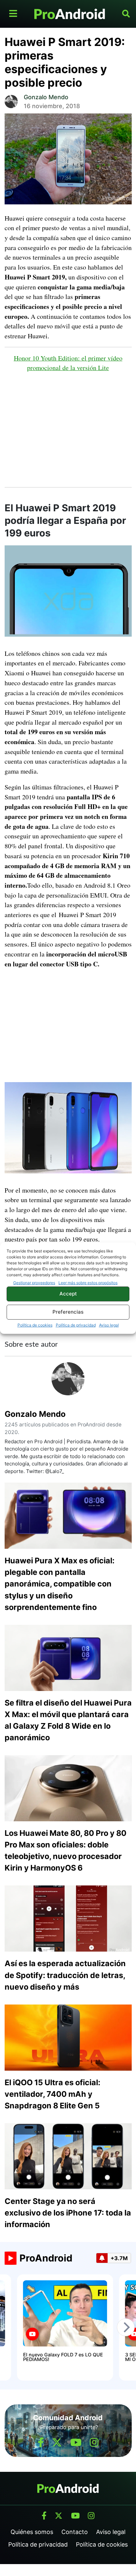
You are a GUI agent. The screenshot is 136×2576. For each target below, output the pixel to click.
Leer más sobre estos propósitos (88, 1283)
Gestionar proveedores (34, 1283)
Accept (68, 1294)
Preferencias (68, 1312)
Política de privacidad (76, 1325)
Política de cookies (35, 1325)
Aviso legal (109, 1325)
